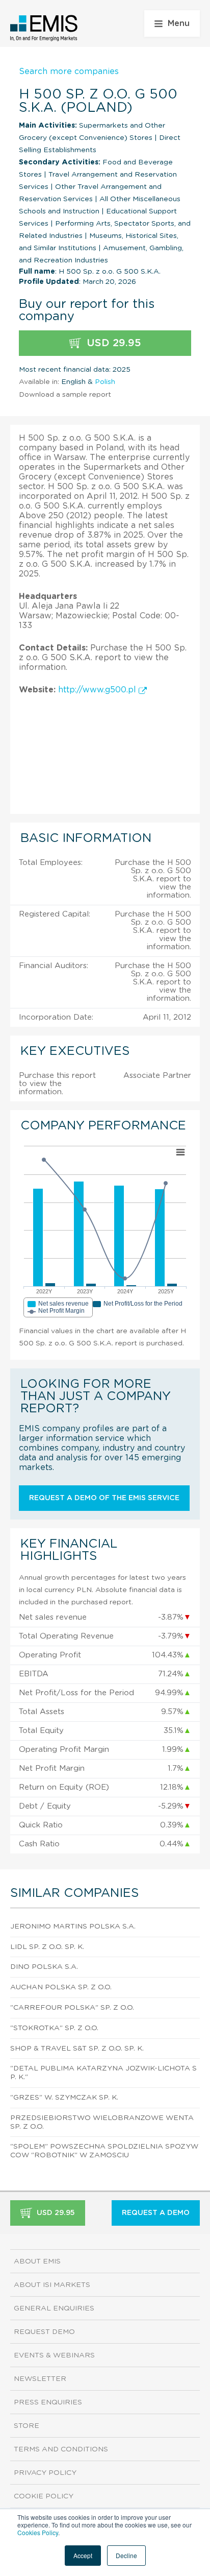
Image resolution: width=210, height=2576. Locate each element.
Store (27, 2426)
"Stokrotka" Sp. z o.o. (54, 2028)
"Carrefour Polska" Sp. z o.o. (72, 2008)
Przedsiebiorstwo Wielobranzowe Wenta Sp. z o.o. (102, 2122)
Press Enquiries (48, 2402)
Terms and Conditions (61, 2449)
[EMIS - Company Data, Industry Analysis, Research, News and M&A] (44, 28)
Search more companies (69, 71)
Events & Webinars (54, 2355)
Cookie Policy (44, 2496)
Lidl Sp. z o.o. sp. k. (47, 1947)
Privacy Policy (45, 2473)
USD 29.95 (112, 343)
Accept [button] (83, 2555)
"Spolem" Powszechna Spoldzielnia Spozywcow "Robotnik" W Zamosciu (104, 2151)
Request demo (44, 2332)
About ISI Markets (52, 2285)
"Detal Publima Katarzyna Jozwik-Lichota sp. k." (103, 2073)
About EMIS (37, 2261)
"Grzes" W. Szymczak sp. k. (64, 2098)
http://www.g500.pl (98, 690)
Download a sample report (65, 395)
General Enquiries (54, 2308)
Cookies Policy (38, 2532)
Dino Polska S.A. (44, 1967)
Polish (105, 382)
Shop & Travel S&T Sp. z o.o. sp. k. (77, 2049)
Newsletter (40, 2379)
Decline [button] (126, 2555)
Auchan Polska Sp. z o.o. (61, 1987)
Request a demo (156, 2213)
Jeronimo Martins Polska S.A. (73, 1927)
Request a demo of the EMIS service (104, 1498)
